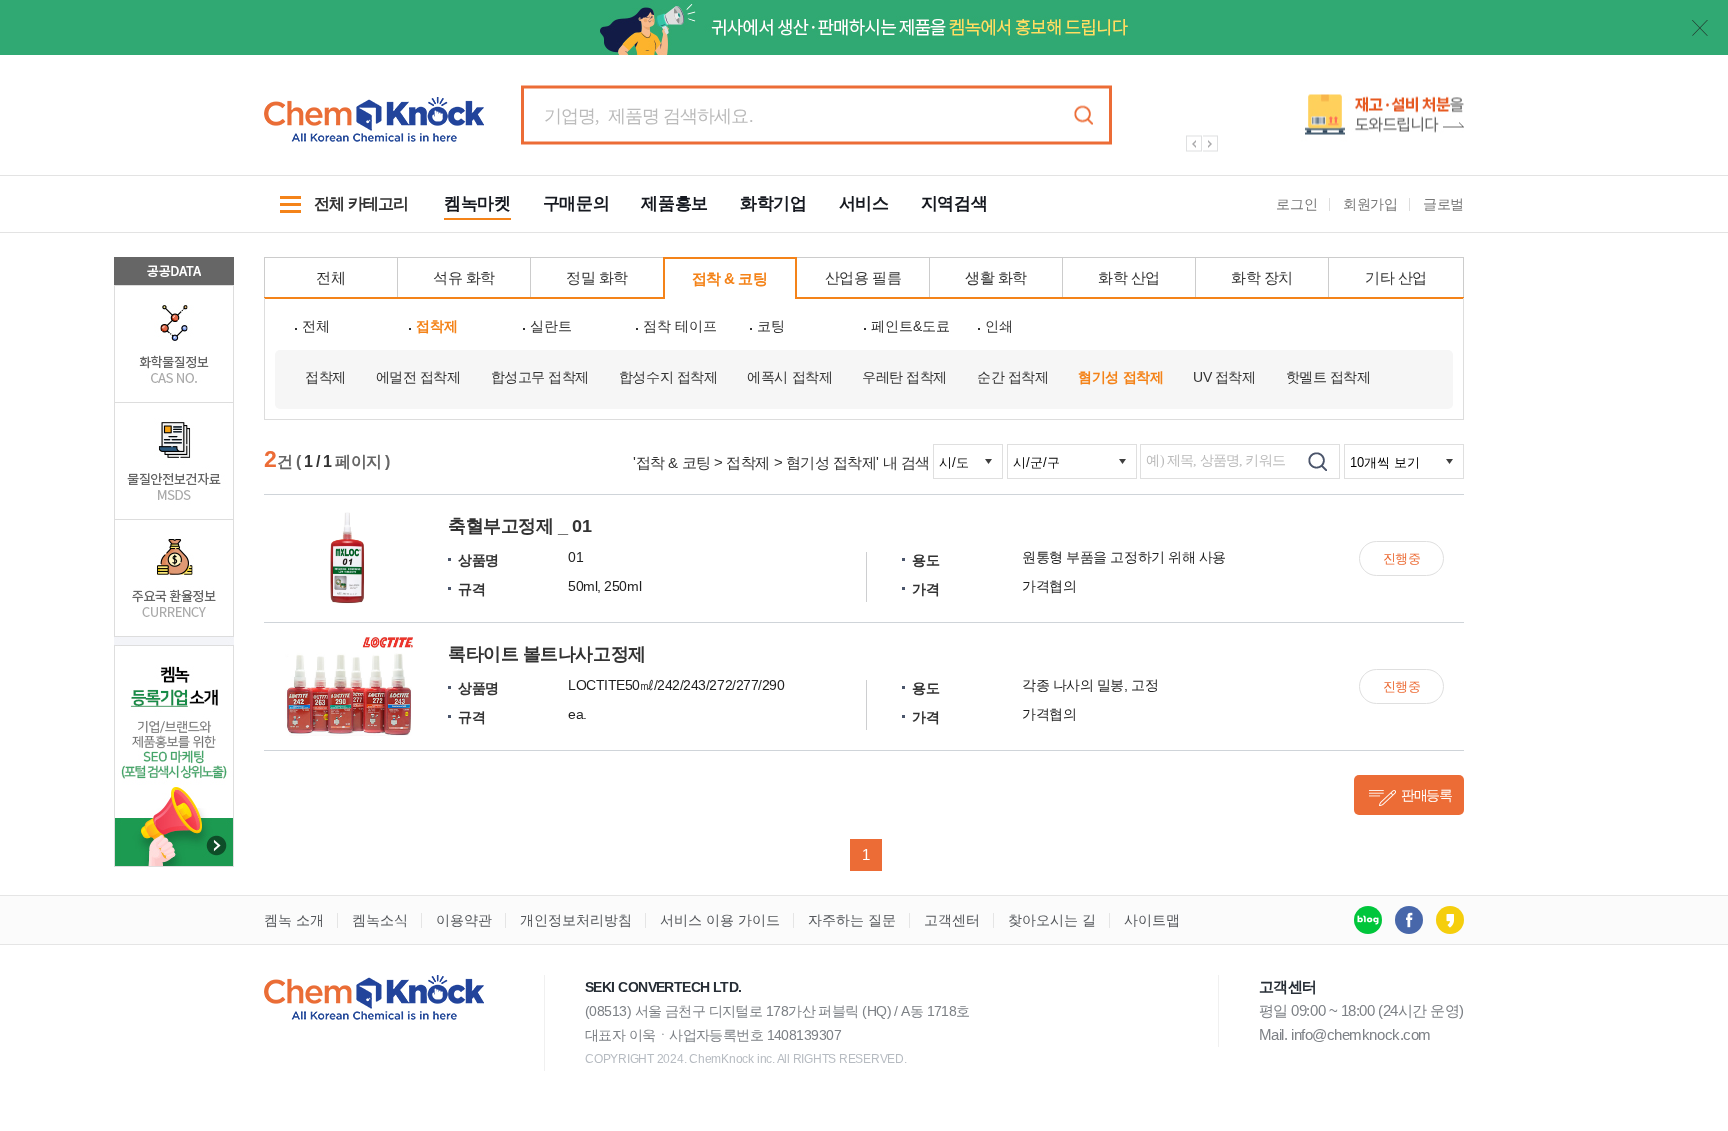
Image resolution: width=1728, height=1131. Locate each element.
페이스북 (1409, 920)
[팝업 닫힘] (1700, 28)
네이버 (1368, 920)
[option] (1314, 122)
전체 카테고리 (336, 214)
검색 (1083, 115)
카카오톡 (1450, 920)
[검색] (1317, 461)
